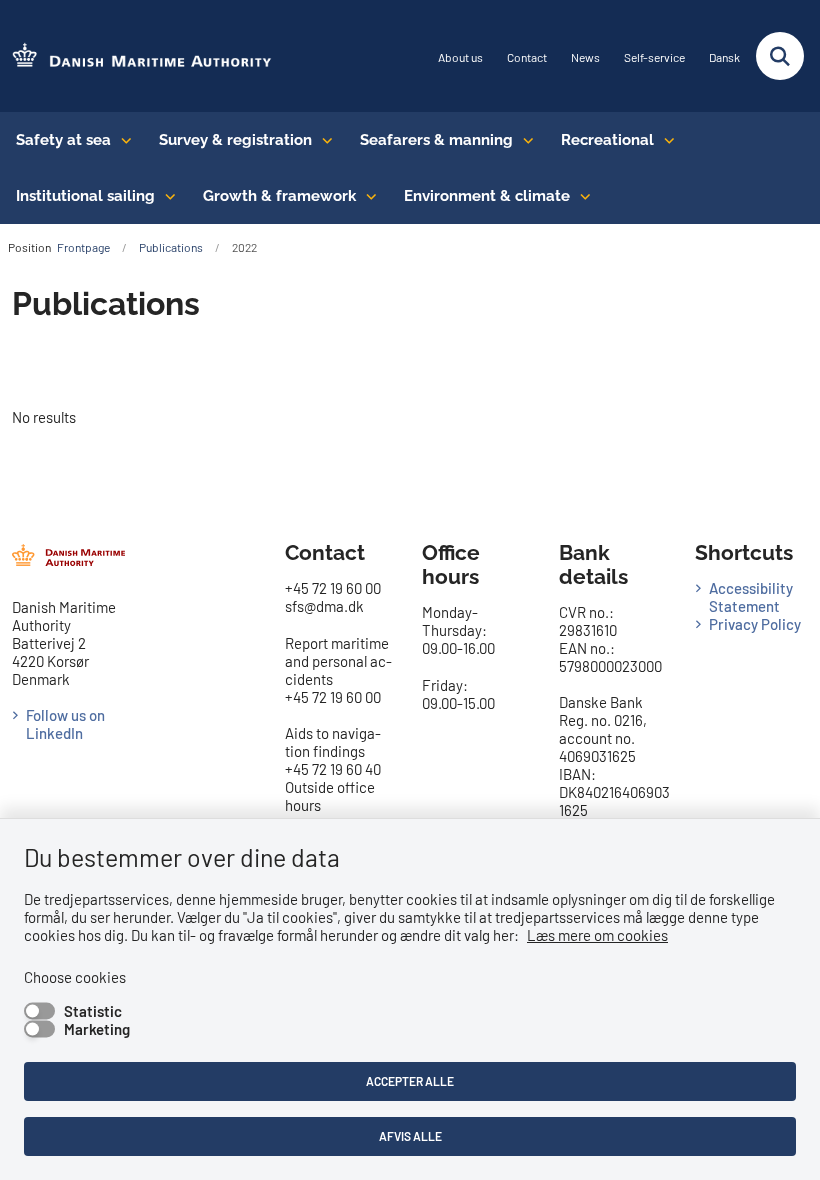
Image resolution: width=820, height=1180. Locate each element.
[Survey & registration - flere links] (322, 140)
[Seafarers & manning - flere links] (523, 140)
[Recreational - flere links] (664, 140)
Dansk (724, 57)
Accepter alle (410, 1081)
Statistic (93, 1011)
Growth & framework (279, 196)
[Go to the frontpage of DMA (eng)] (136, 56)
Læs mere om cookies (597, 935)
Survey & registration (235, 140)
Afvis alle (410, 1136)
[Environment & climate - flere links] (580, 196)
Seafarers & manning (436, 140)
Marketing (97, 1029)
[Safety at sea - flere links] (121, 140)
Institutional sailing (85, 196)
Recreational (607, 140)
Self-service (654, 57)
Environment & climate (487, 196)
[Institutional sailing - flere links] (165, 196)
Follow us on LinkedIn (65, 724)
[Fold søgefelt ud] (780, 56)
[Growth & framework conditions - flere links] (366, 196)
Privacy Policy (755, 624)
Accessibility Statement (751, 597)
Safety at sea (63, 140)
